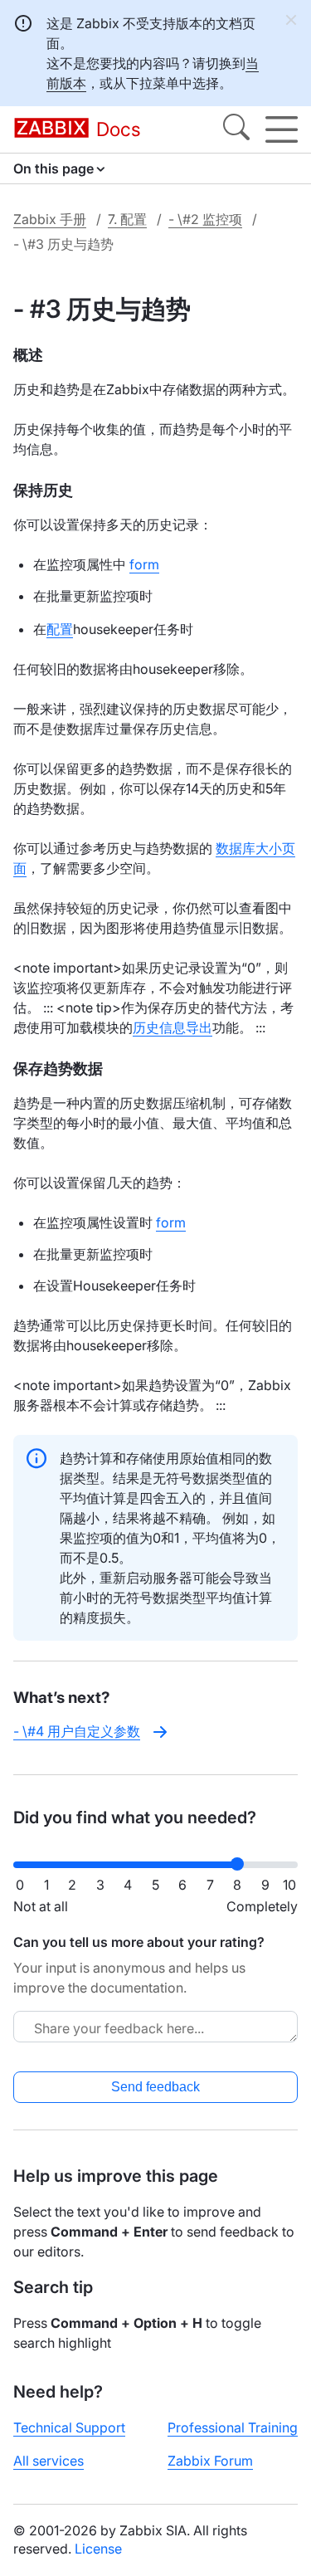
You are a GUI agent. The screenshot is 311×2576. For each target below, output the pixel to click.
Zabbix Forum (210, 2461)
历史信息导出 (173, 1027)
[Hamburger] (282, 129)
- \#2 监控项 (205, 219)
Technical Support (69, 2427)
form (144, 564)
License (98, 2549)
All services (49, 2461)
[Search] (236, 129)
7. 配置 (127, 219)
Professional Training (233, 2427)
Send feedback (155, 2087)
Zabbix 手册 (50, 219)
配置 (60, 629)
